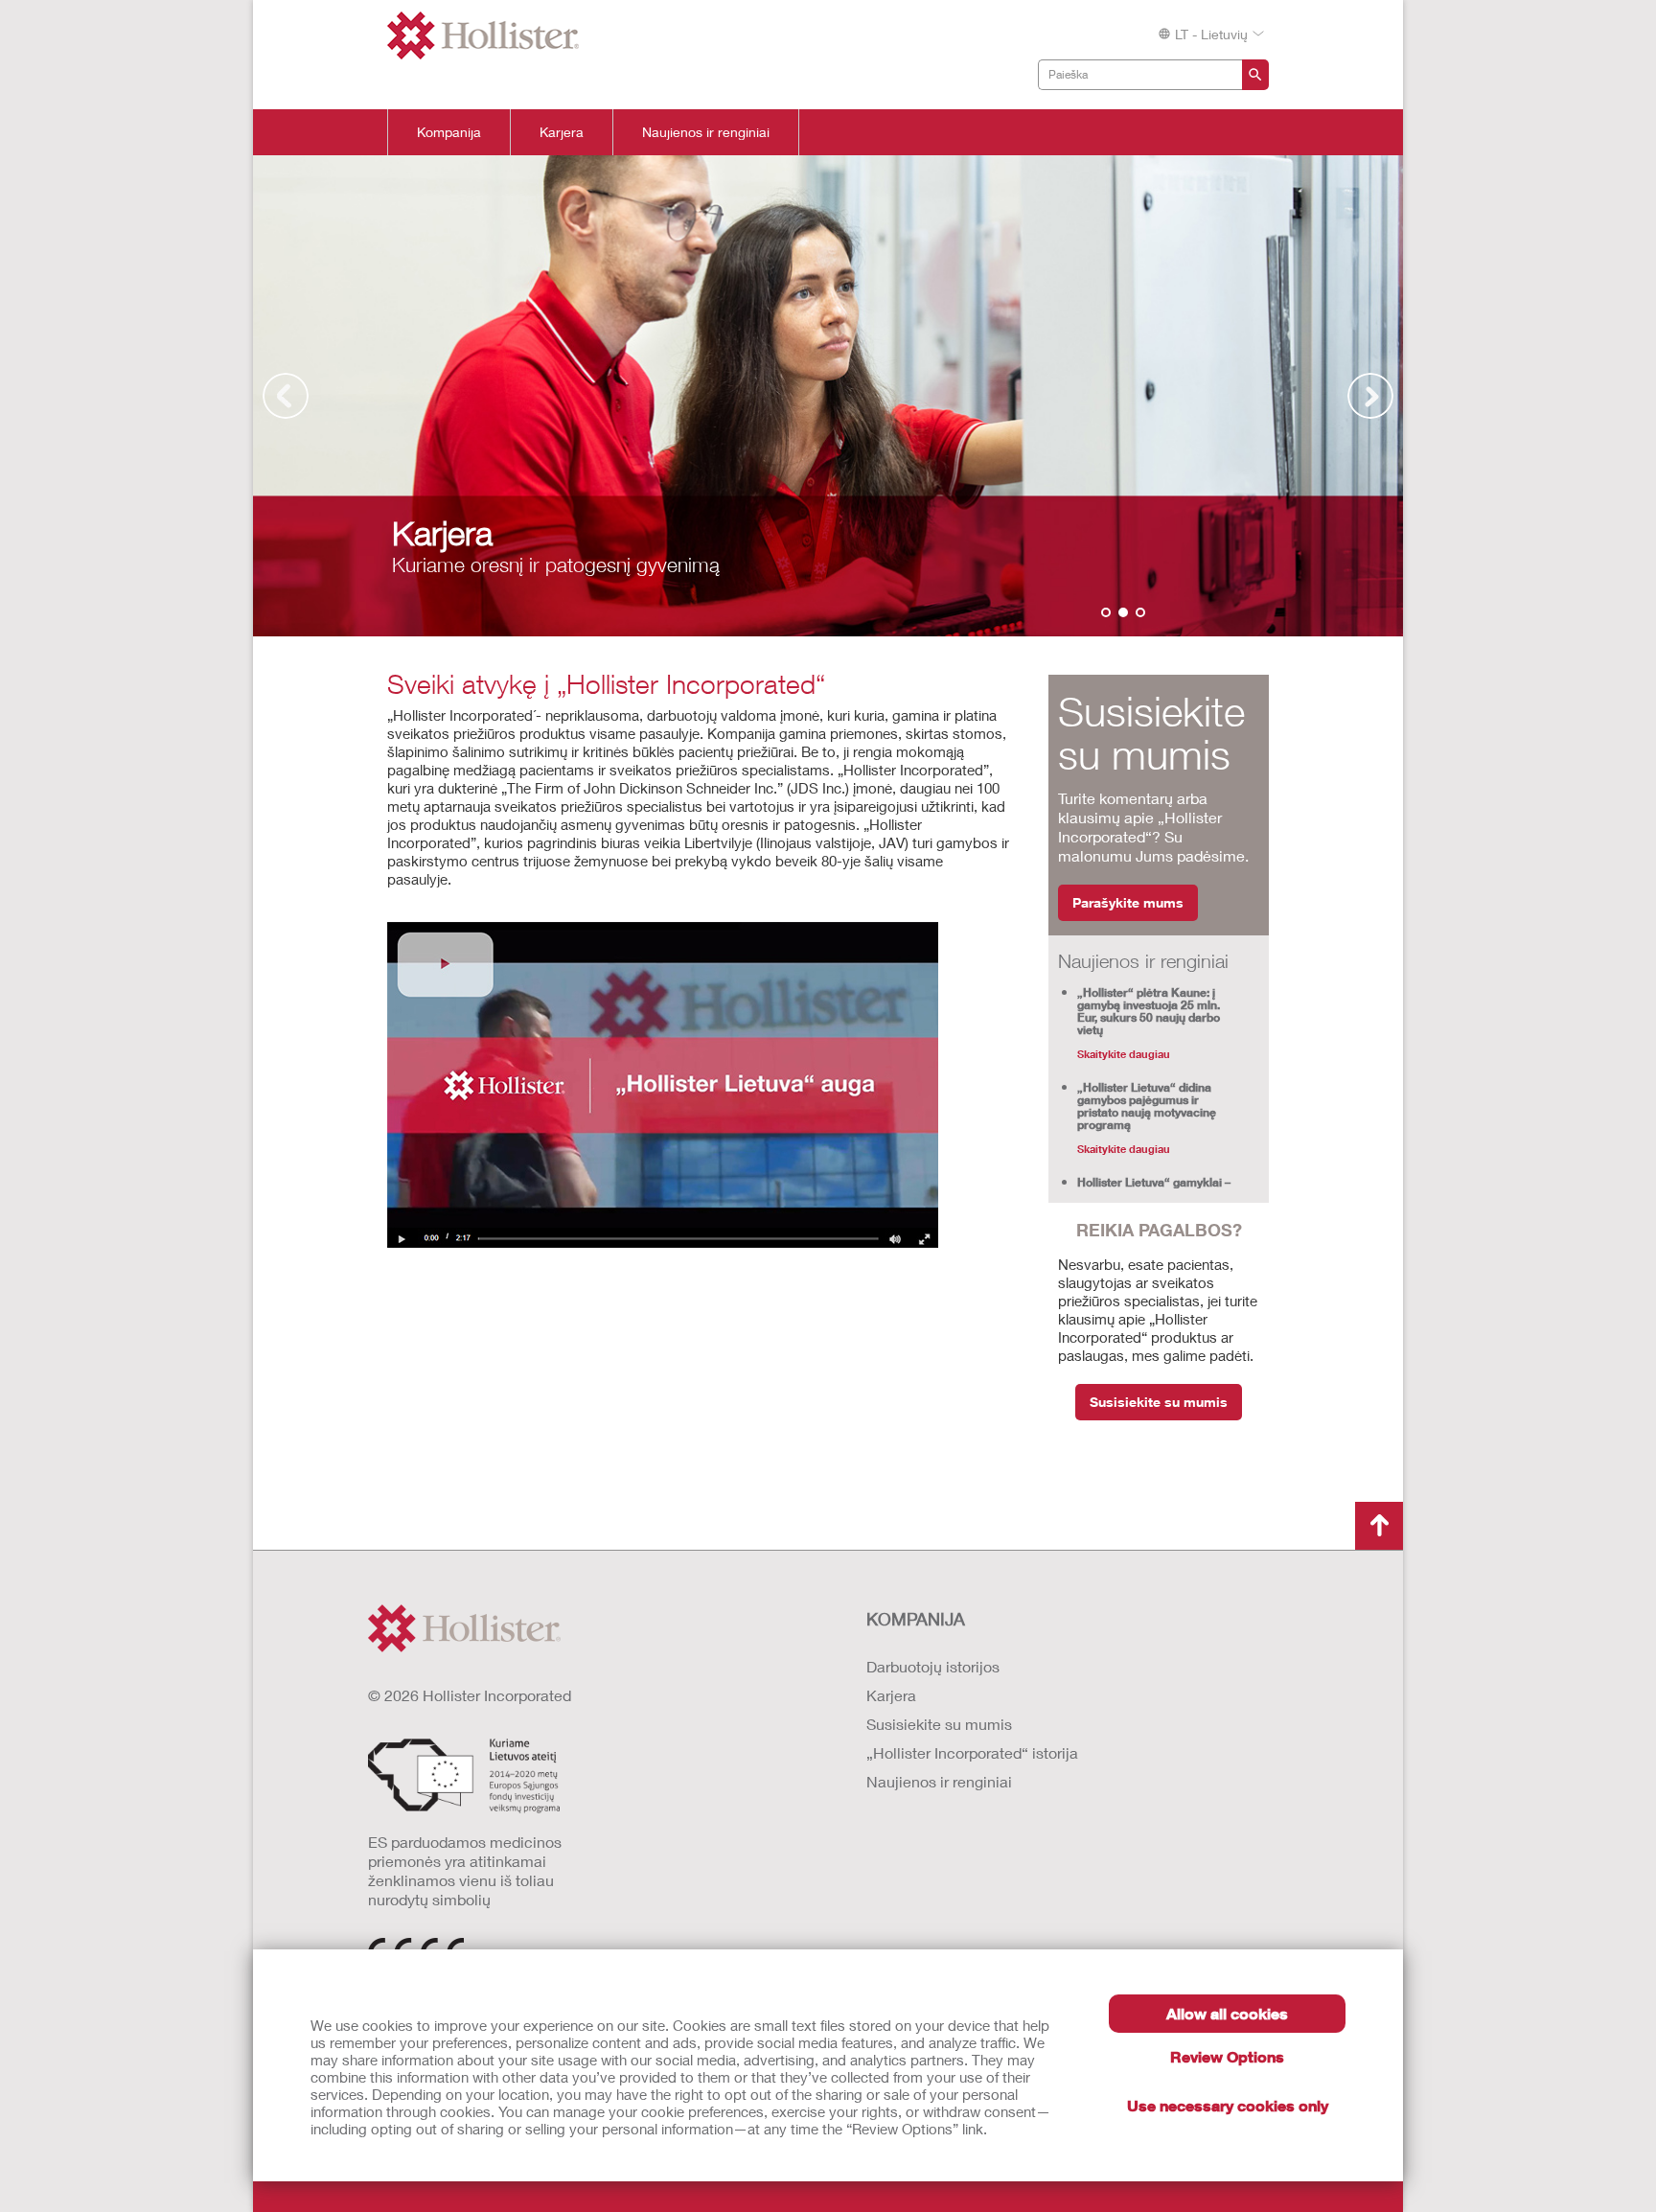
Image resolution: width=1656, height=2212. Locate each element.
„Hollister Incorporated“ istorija (972, 1752)
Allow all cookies (1227, 2013)
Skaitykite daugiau (1124, 1054)
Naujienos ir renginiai (706, 132)
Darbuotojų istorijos (933, 1666)
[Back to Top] (1379, 1526)
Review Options (1227, 2056)
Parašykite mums (1128, 902)
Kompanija (449, 132)
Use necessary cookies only (1228, 2105)
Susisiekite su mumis (1159, 1402)
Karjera (562, 132)
